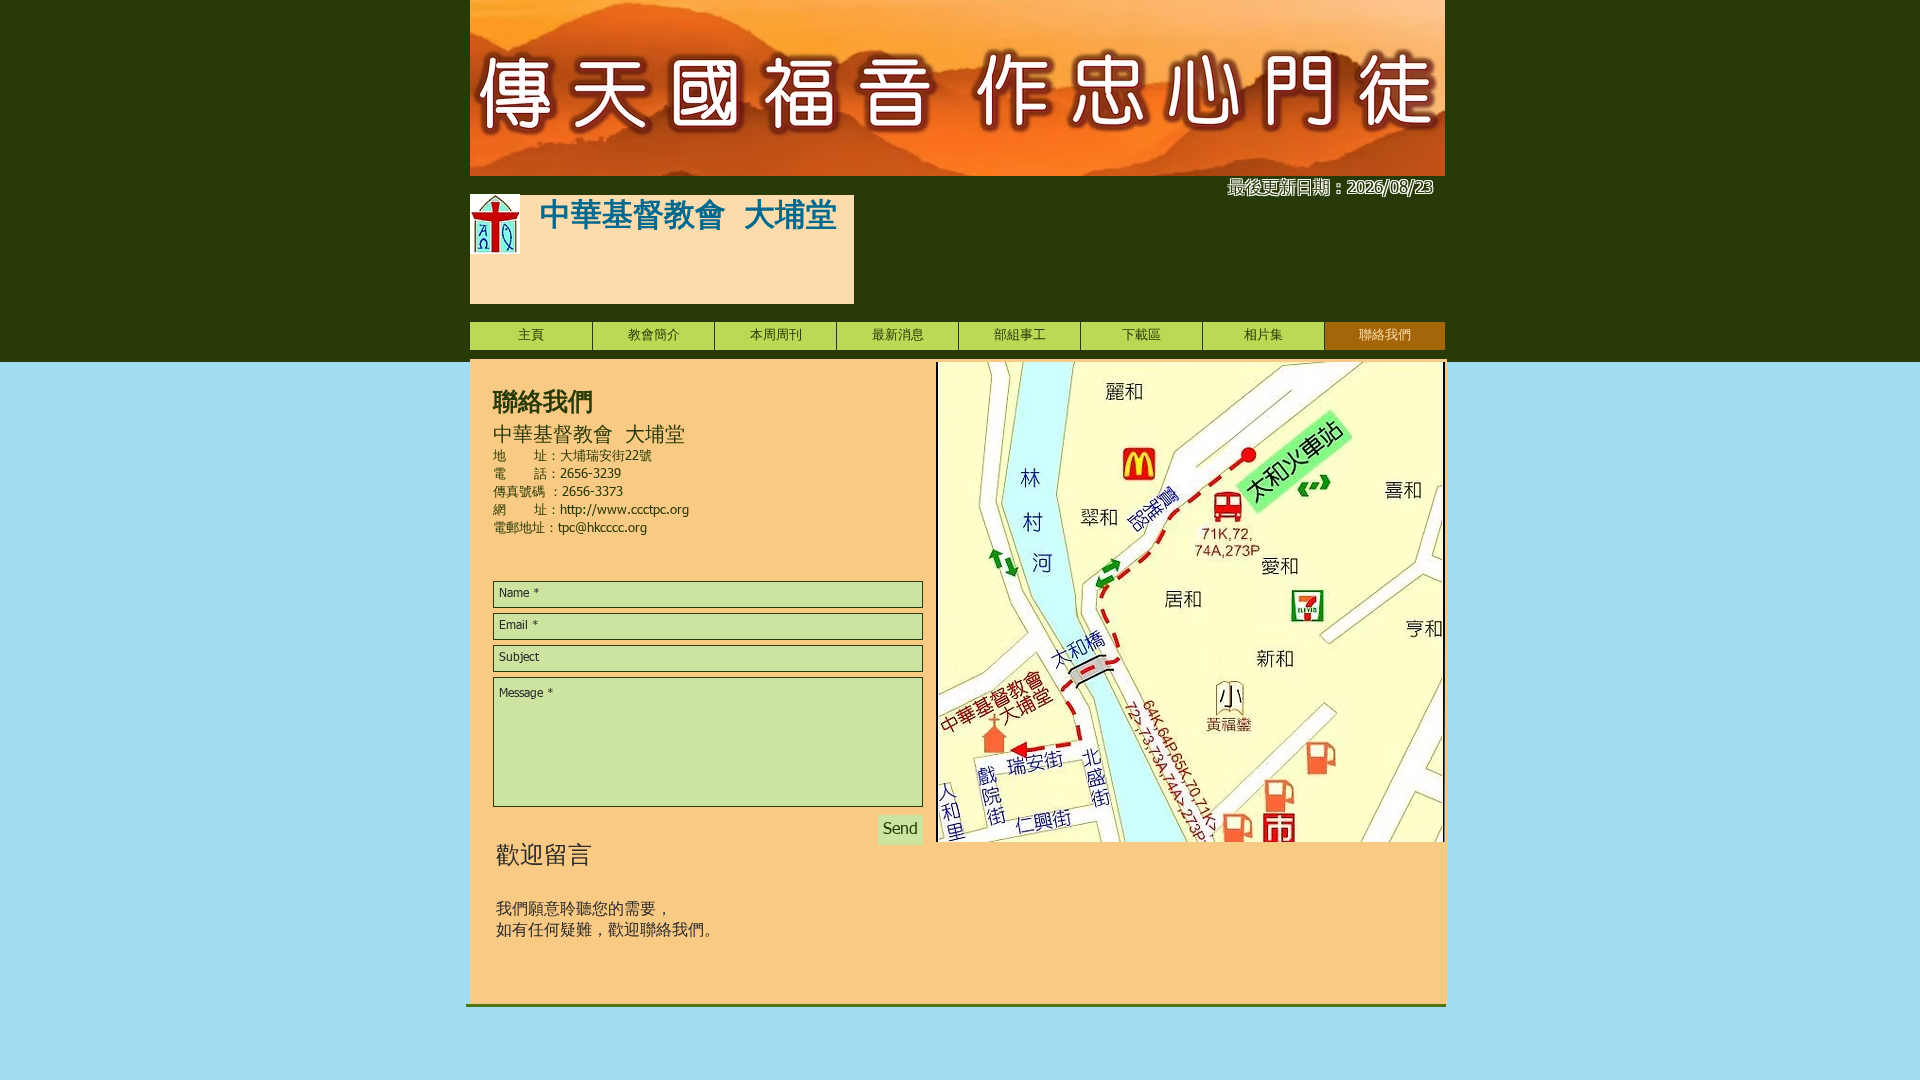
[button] (1019, 336)
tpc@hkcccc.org (602, 528)
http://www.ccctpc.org (624, 510)
